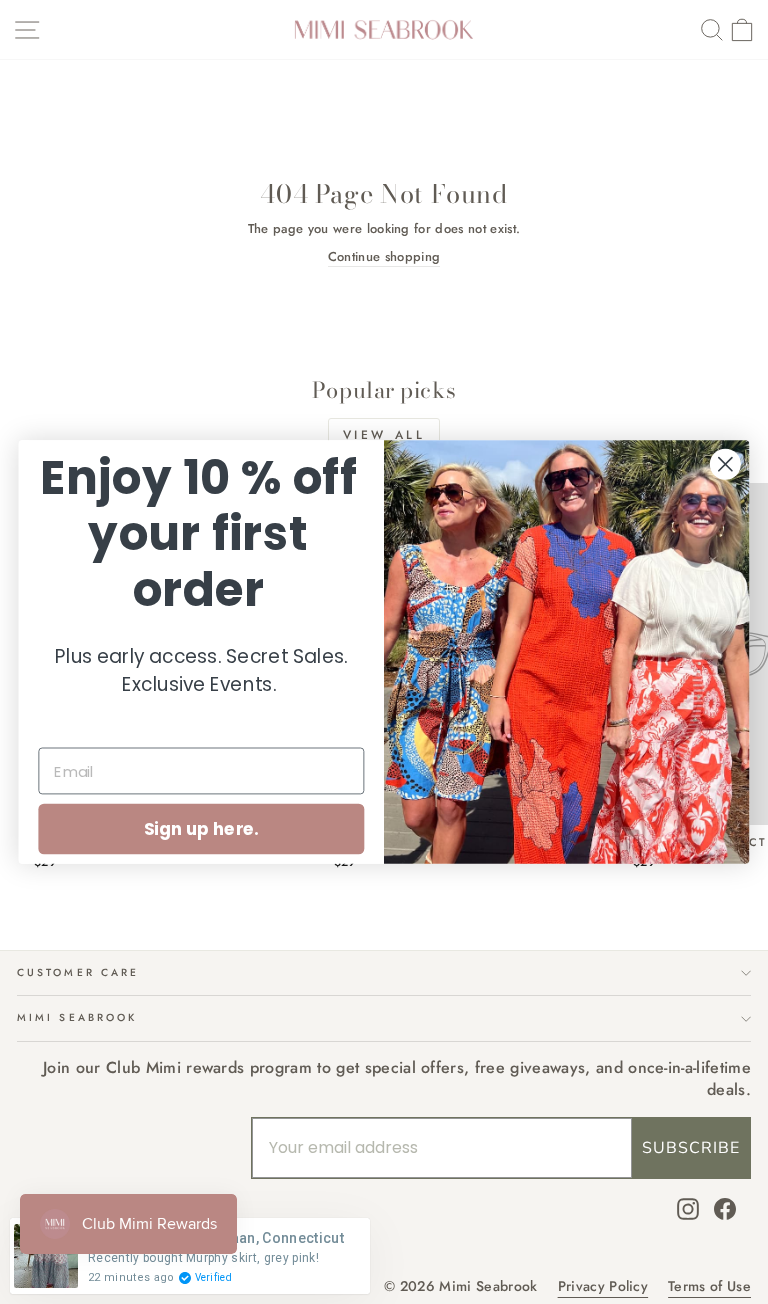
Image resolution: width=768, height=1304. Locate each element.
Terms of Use (709, 1286)
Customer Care (78, 972)
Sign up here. (201, 828)
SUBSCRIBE (691, 1148)
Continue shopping (384, 257)
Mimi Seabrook (77, 1017)
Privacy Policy (603, 1286)
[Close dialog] (725, 464)
